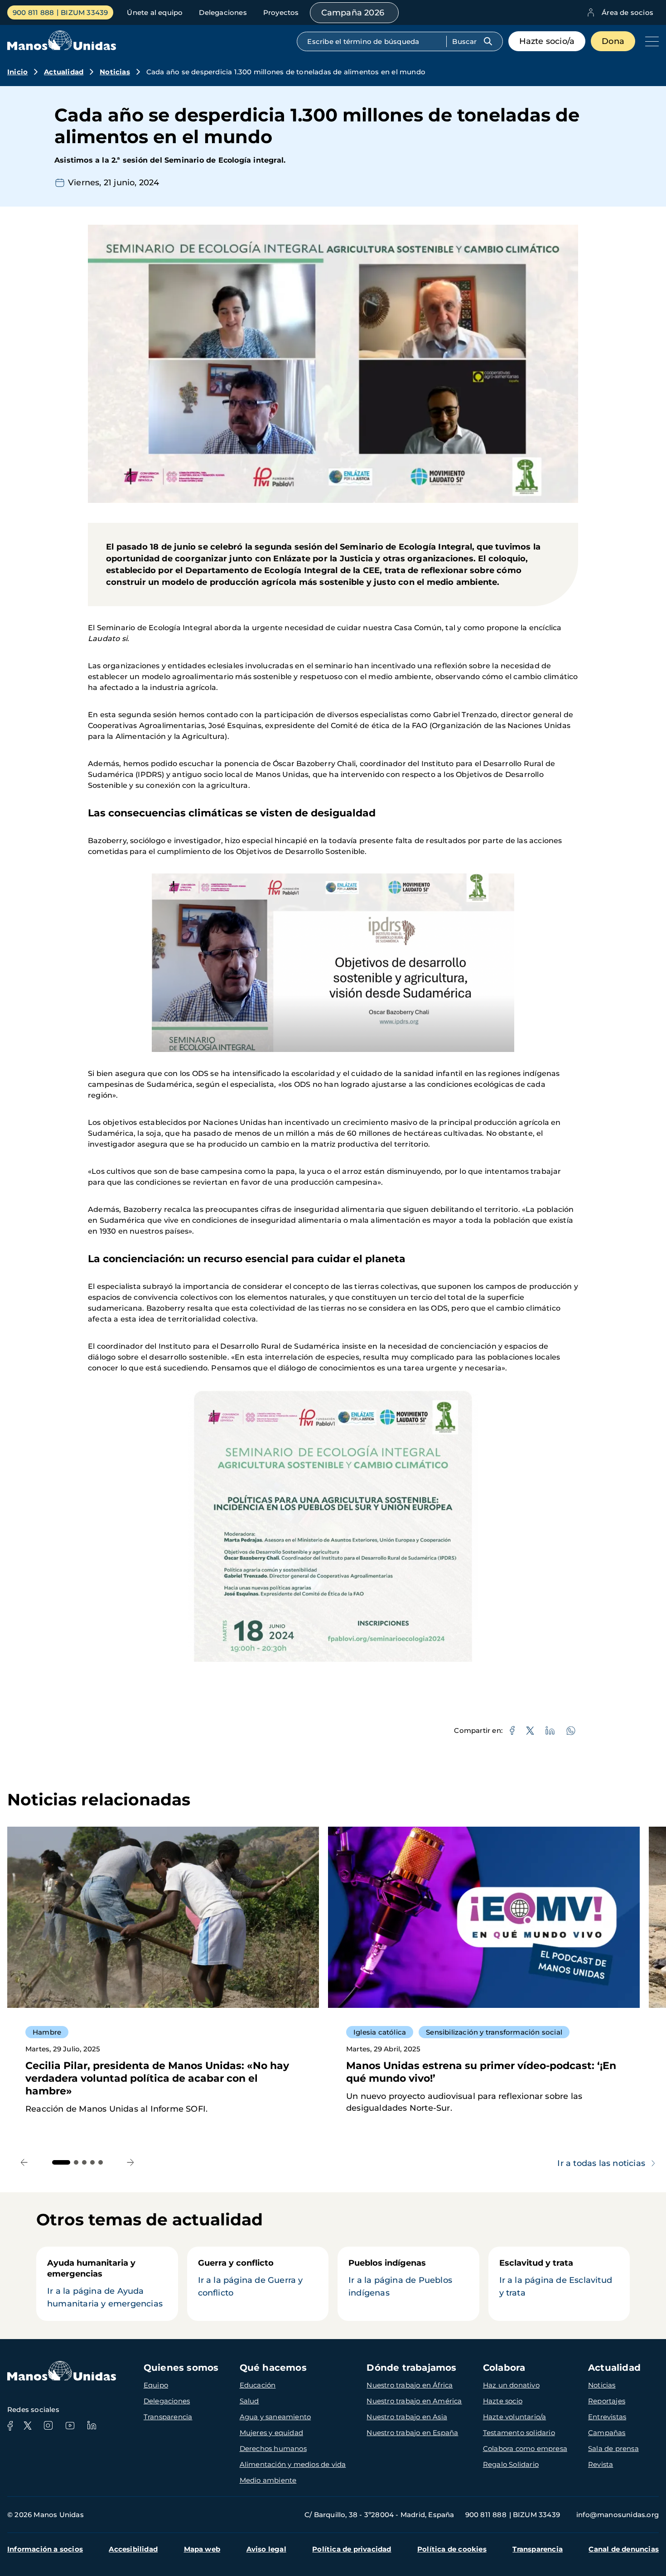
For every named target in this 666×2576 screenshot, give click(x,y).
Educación (258, 2385)
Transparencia (168, 2417)
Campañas (607, 2433)
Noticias (115, 72)
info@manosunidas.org (618, 2515)
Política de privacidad (352, 2549)
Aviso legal (266, 2549)
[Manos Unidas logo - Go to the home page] (62, 48)
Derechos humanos (273, 2448)
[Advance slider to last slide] (24, 2163)
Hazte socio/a (547, 41)
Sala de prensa (613, 2448)
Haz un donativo (511, 2385)
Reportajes (607, 2401)
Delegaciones (223, 12)
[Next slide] (131, 2163)
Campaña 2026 (353, 13)
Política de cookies (452, 2549)
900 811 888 (33, 12)
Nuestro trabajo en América (414, 2401)
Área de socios (627, 12)
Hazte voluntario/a (515, 2417)
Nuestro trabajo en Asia (407, 2417)
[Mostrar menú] (650, 41)
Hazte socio (503, 2401)
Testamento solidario (519, 2433)
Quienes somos (181, 2368)
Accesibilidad (133, 2549)
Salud (249, 2401)
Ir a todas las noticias (601, 2163)
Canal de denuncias (624, 2549)
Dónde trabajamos (411, 2368)
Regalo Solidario (511, 2464)
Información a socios (45, 2549)
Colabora (504, 2368)
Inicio (17, 72)
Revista (601, 2464)
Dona (613, 41)
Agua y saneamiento (275, 2417)
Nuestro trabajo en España (412, 2433)
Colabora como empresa (525, 2448)
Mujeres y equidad (271, 2433)
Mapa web (202, 2549)
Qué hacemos (273, 2368)
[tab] (61, 2162)
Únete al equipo (155, 12)
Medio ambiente (268, 2480)
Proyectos (281, 12)
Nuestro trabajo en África (410, 2385)
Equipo (156, 2385)
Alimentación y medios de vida (293, 2464)
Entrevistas (607, 2417)
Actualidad (64, 72)
